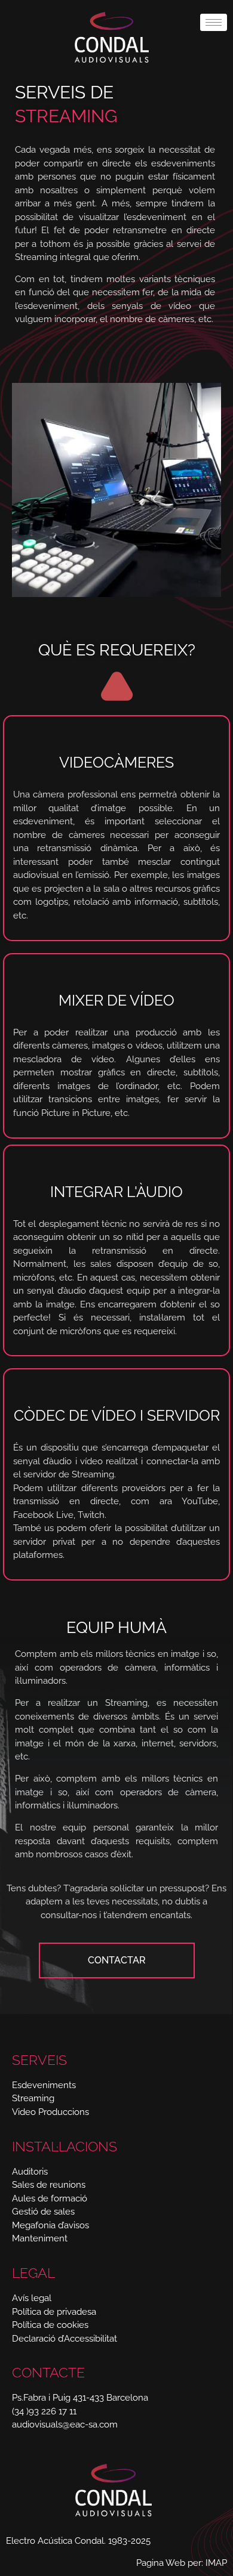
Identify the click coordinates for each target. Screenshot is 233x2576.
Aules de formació (50, 2198)
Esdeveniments (44, 2085)
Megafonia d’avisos (50, 2225)
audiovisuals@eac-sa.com (65, 2425)
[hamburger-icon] (214, 22)
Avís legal (32, 2298)
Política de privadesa (54, 2312)
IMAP (216, 2563)
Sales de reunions (49, 2185)
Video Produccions (50, 2112)
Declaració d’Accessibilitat (65, 2339)
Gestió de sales (43, 2212)
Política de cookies (50, 2325)
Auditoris (30, 2172)
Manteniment (40, 2238)
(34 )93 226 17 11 (44, 2411)
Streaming (33, 2098)
